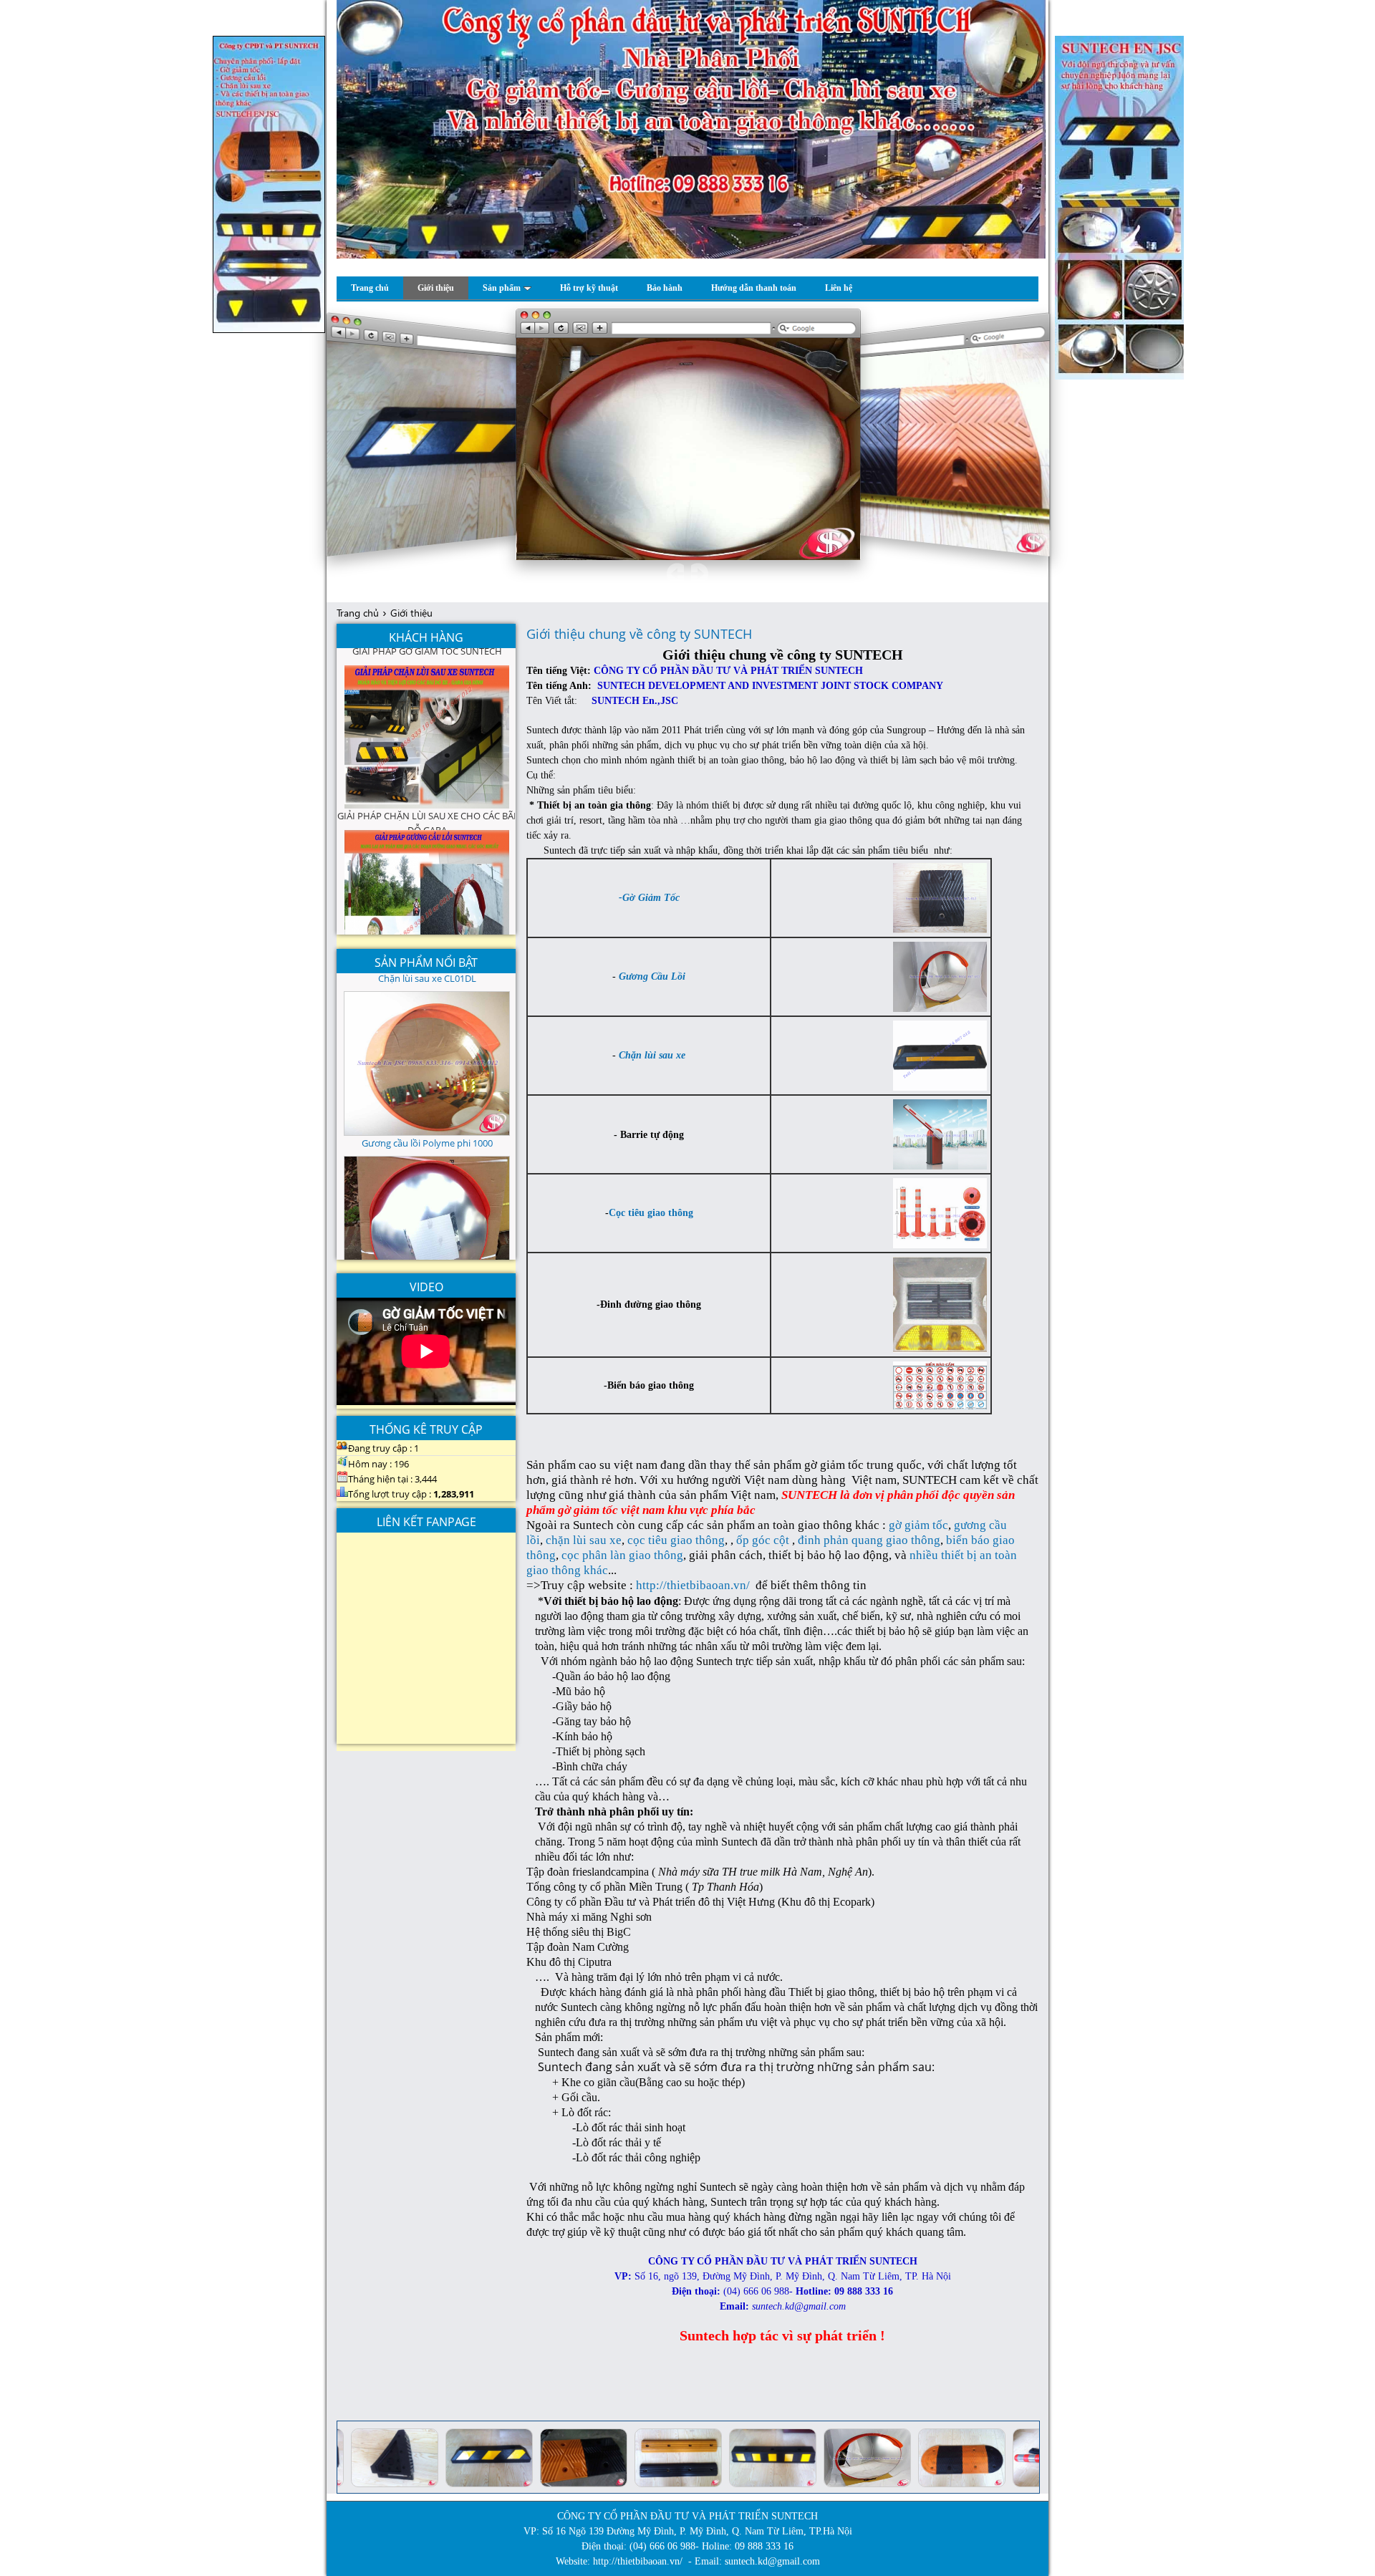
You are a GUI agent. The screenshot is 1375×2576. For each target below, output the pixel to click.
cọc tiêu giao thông (676, 1540)
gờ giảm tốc (918, 1525)
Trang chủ (358, 613)
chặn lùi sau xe (584, 1540)
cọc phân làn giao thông (622, 1555)
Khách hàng (426, 637)
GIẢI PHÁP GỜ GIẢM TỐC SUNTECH (427, 703)
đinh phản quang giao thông (869, 1540)
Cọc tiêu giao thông (651, 1213)
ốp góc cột (763, 1540)
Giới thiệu (411, 613)
